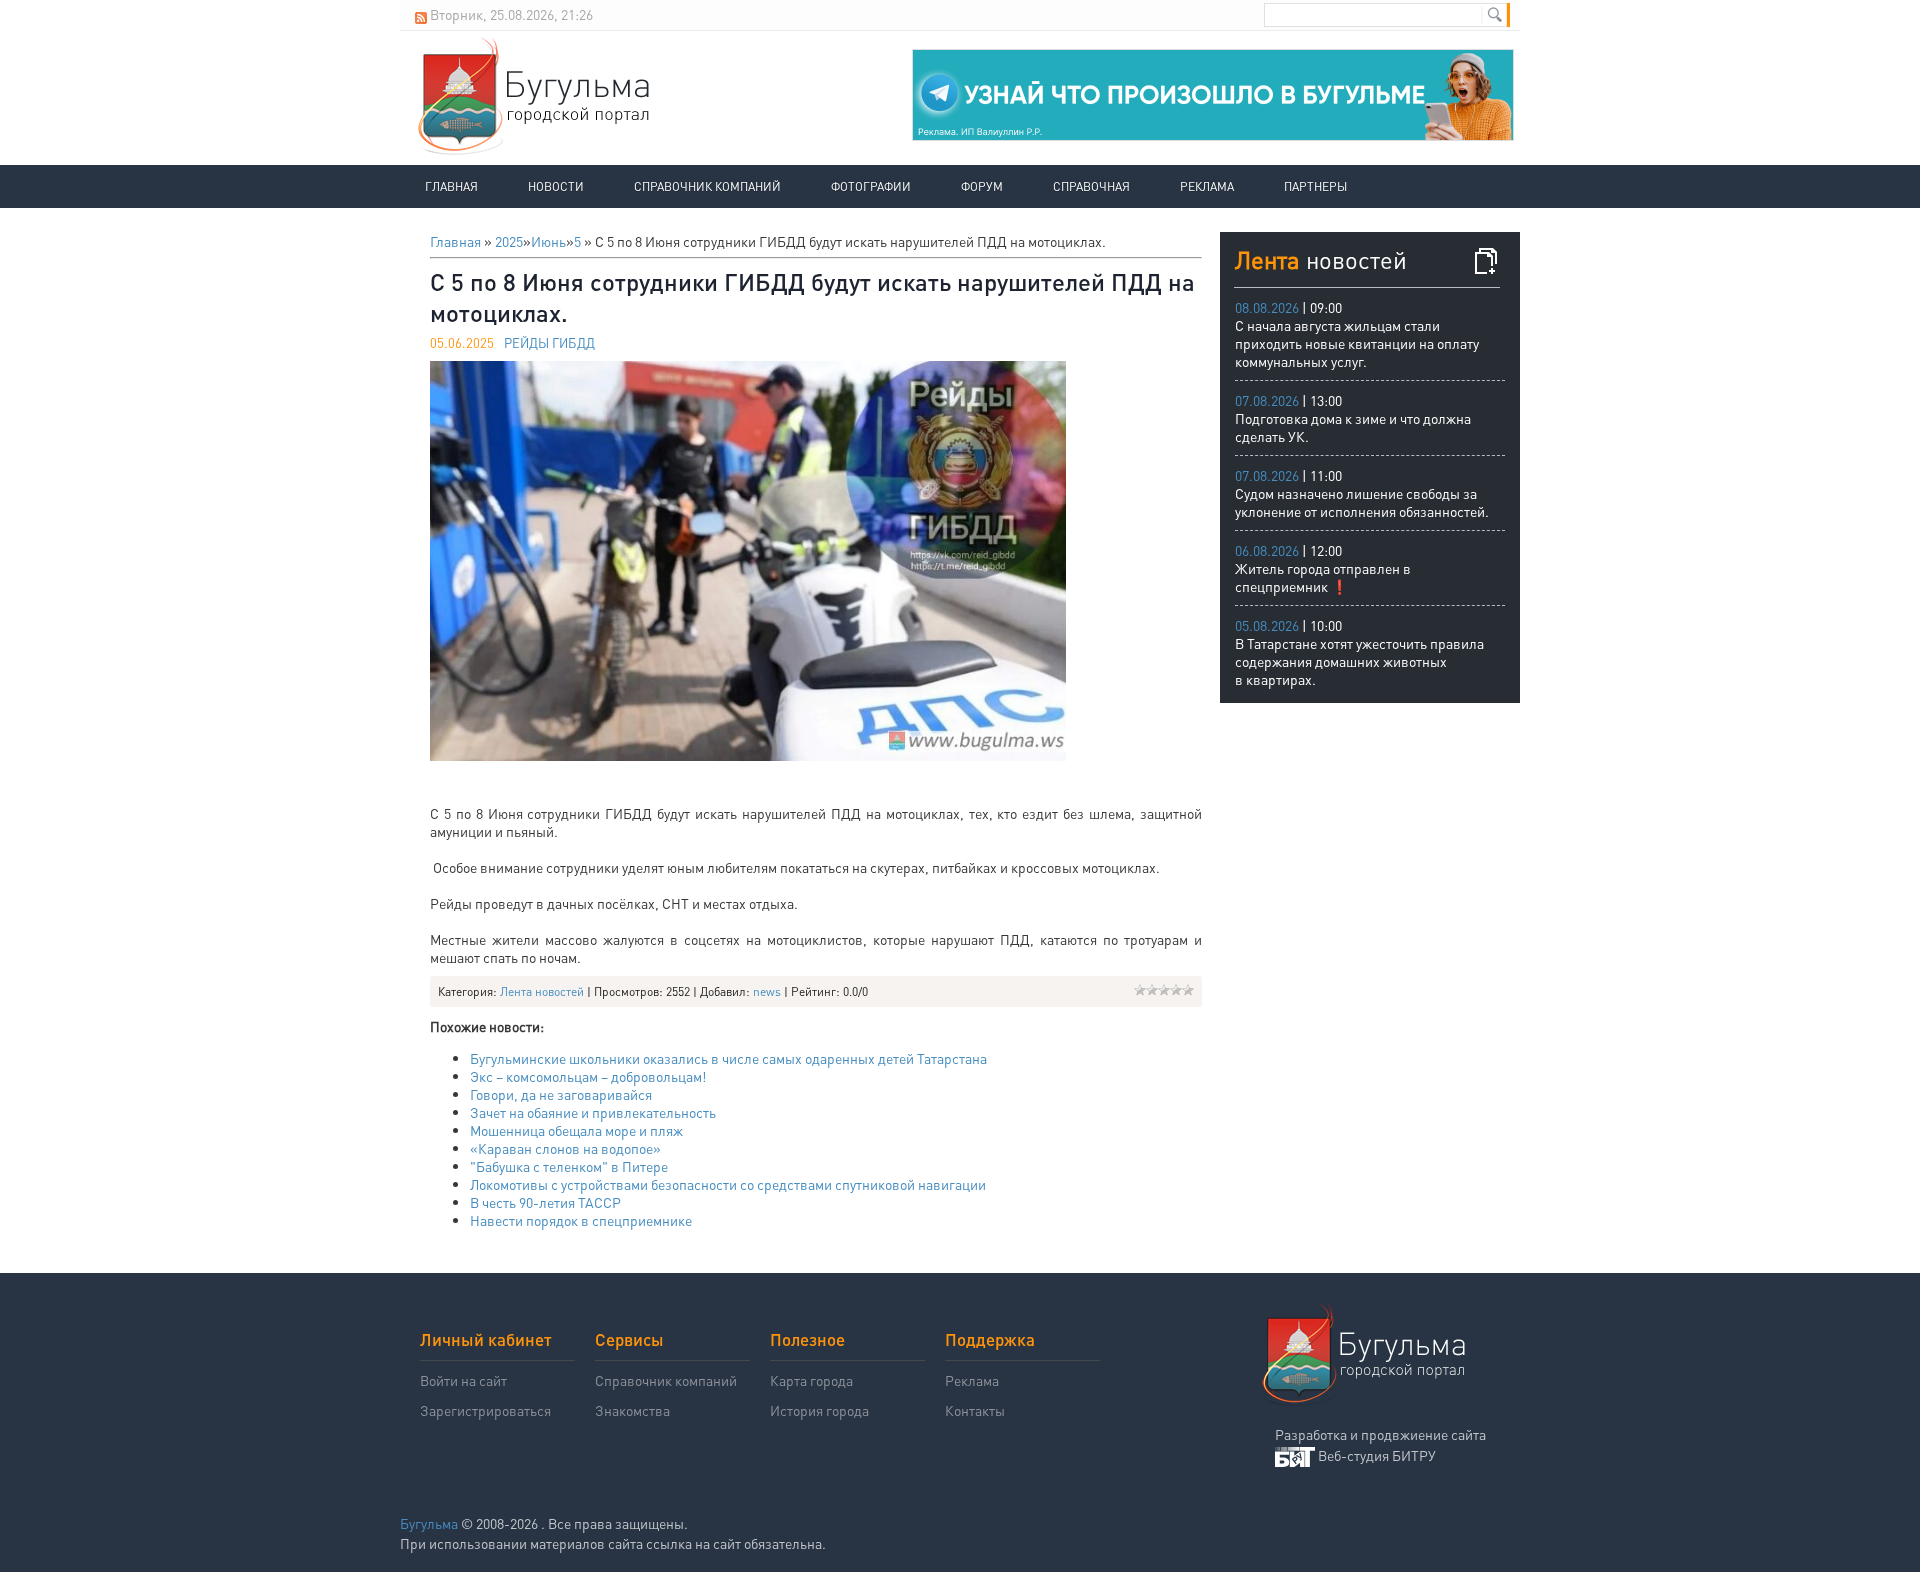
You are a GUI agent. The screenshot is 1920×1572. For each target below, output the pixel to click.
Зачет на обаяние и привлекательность (593, 1112)
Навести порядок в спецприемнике (581, 1220)
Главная (451, 186)
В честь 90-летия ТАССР (545, 1202)
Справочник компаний (707, 186)
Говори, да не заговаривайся (561, 1094)
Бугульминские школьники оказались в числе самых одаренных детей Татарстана (728, 1058)
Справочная (1091, 186)
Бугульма (429, 1523)
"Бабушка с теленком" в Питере (569, 1166)
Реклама (1207, 186)
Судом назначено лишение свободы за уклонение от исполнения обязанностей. (1362, 502)
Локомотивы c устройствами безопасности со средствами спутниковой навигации (728, 1184)
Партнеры (1315, 186)
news (767, 991)
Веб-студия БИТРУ (1377, 1455)
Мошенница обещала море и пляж (576, 1130)
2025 (509, 241)
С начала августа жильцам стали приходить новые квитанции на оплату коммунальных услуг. (1357, 343)
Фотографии (871, 186)
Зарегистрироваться (485, 1410)
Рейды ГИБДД (549, 342)
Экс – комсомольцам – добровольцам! (588, 1076)
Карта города (811, 1380)
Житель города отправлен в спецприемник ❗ (1323, 577)
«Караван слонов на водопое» (565, 1148)
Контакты (975, 1410)
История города (819, 1410)
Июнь (548, 241)
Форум (982, 186)
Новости (556, 186)
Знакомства (632, 1410)
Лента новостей (542, 991)
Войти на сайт (463, 1380)
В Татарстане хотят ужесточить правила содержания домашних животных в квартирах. (1359, 661)
